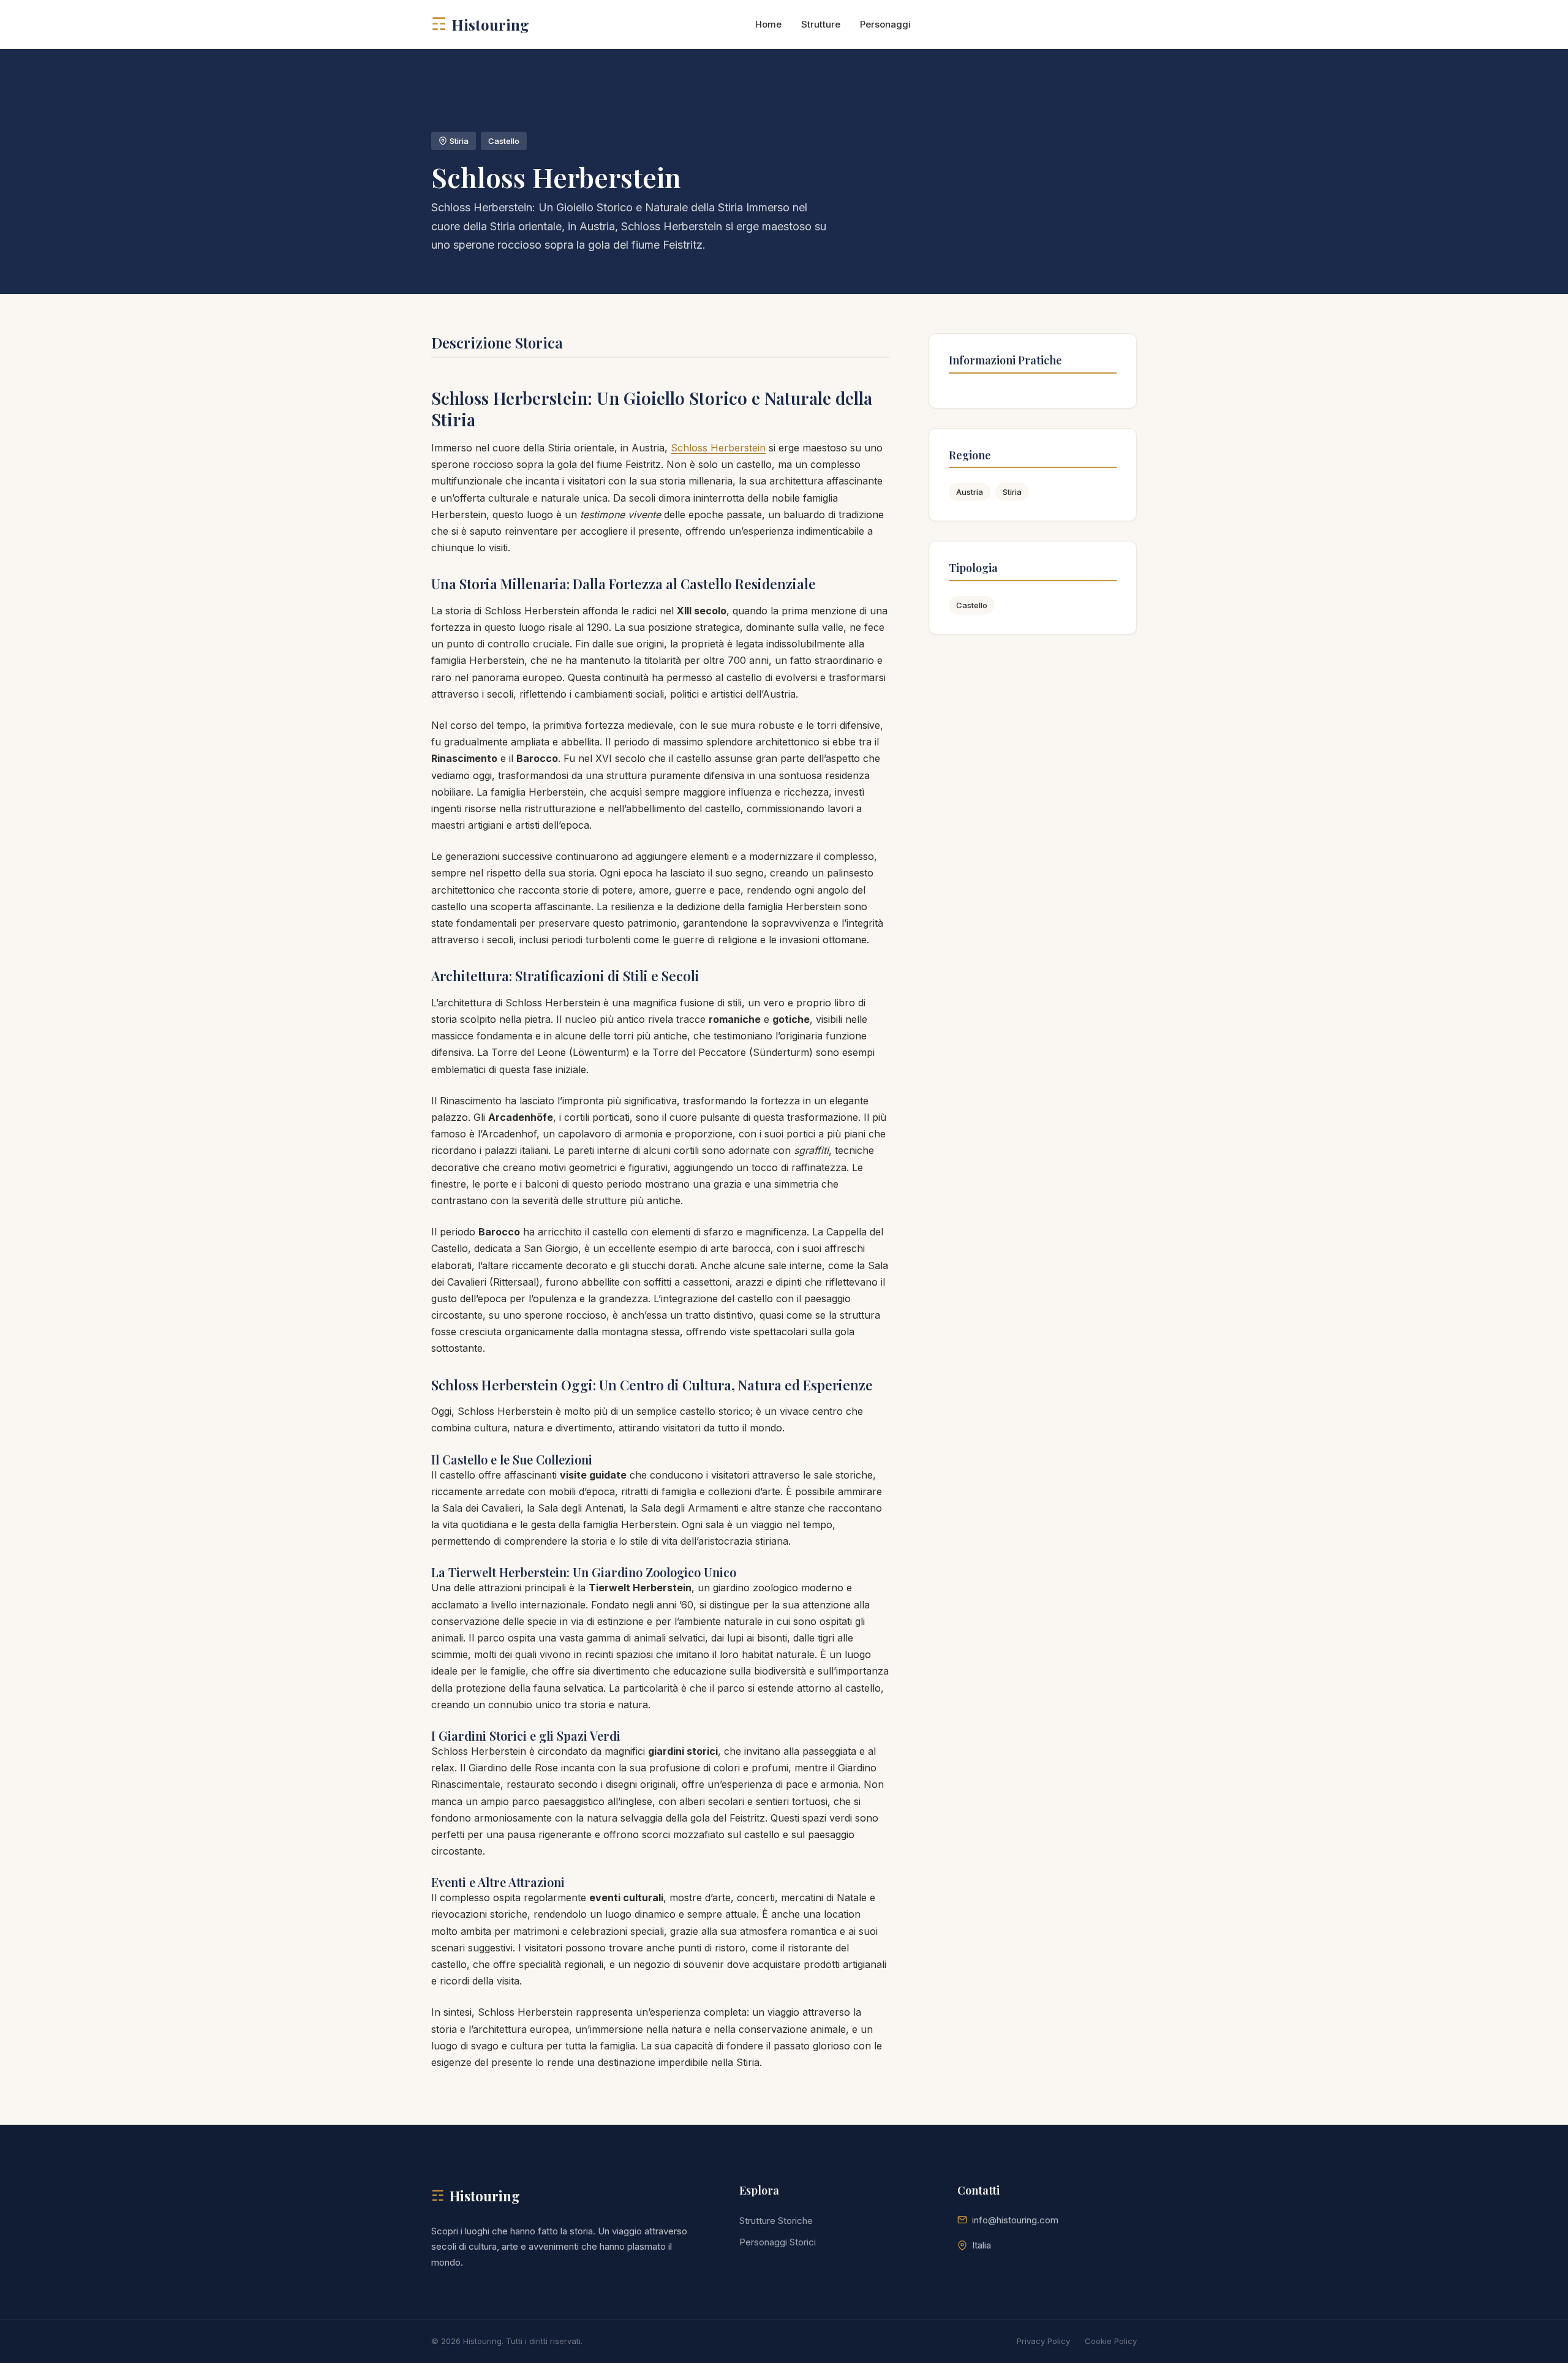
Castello (972, 605)
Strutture (821, 24)
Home (768, 24)
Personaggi (885, 24)
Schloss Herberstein (718, 448)
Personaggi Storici (778, 2242)
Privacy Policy (1043, 2341)
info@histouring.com (1015, 2220)
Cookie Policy (1111, 2341)
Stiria (1012, 492)
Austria (970, 492)
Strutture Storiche (776, 2221)
